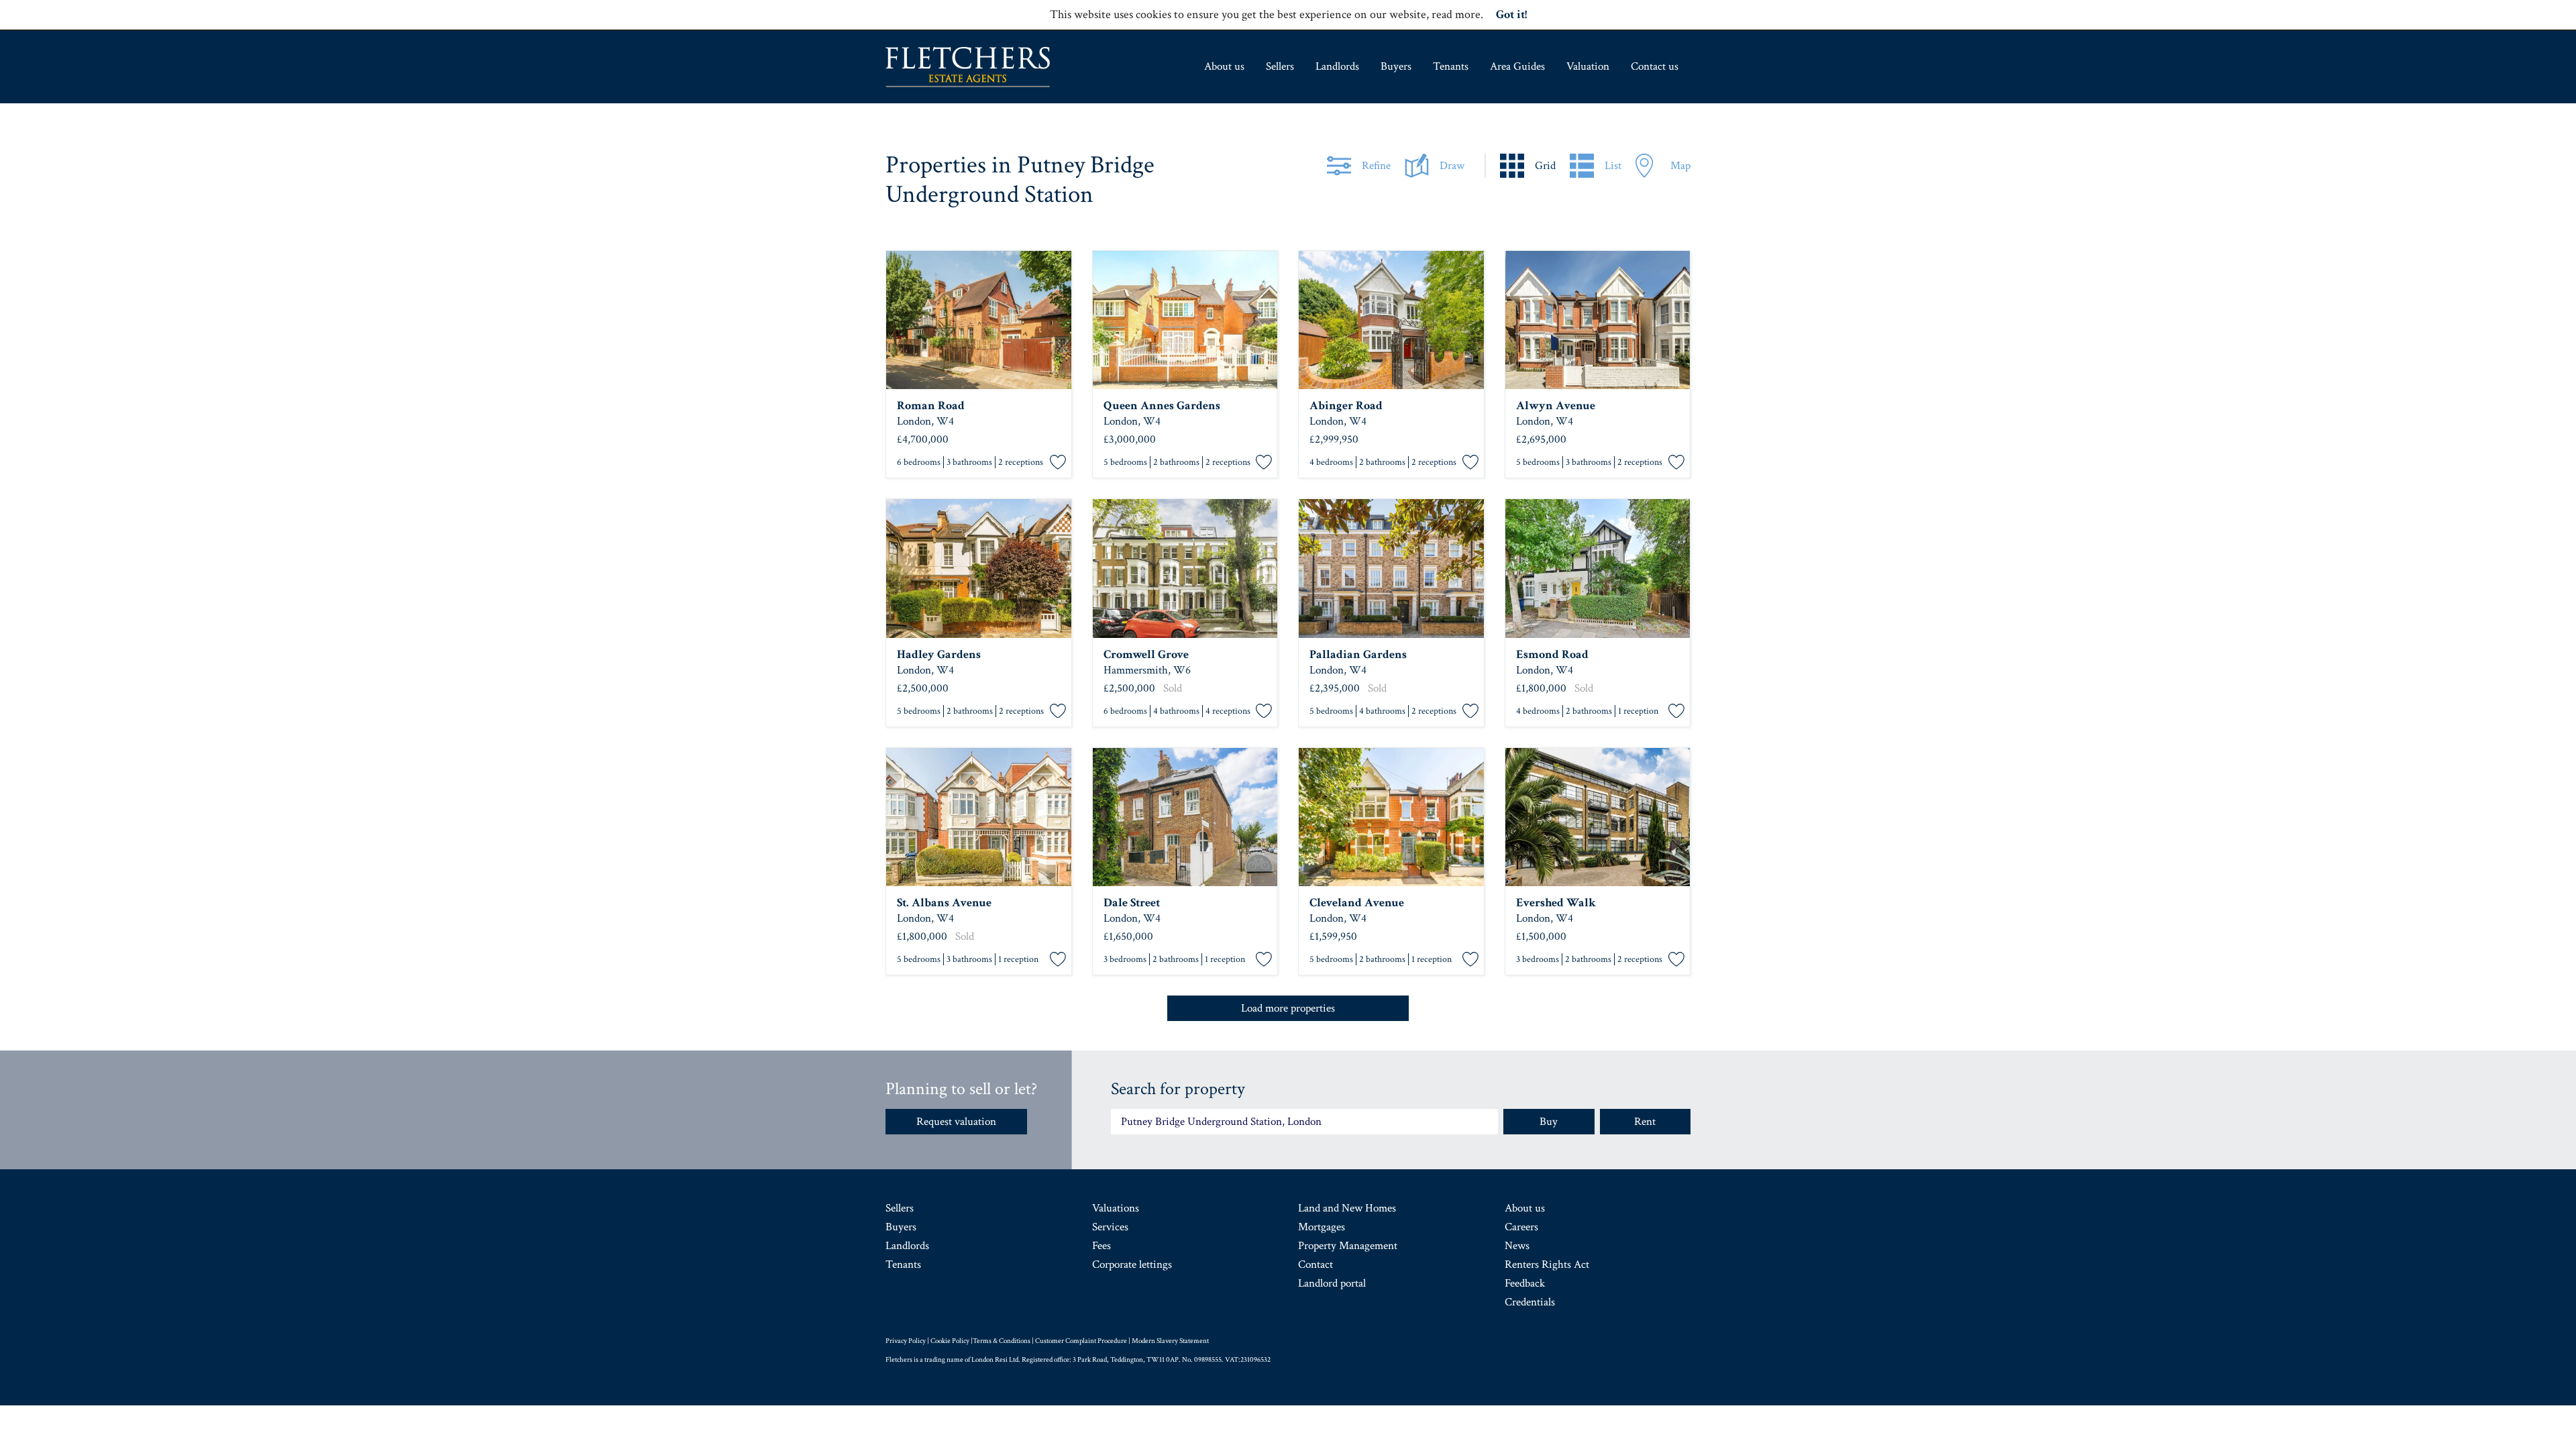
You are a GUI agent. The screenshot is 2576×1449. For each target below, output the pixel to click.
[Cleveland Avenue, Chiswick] (1391, 817)
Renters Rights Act (1547, 1265)
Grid (1545, 166)
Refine (1376, 166)
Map (1680, 166)
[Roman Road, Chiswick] (979, 320)
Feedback (1525, 1283)
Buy (1549, 1122)
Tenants (1451, 66)
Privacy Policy (906, 1341)
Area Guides (1517, 66)
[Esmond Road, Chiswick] (1598, 569)
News (1517, 1246)
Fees (1102, 1246)
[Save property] (1058, 463)
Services (1110, 1227)
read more (1456, 14)
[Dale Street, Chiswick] (1185, 817)
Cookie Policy (950, 1341)
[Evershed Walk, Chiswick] (1598, 817)
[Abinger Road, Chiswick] (1391, 320)
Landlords (1337, 66)
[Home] (968, 67)
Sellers (1280, 66)
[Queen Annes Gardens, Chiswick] (1185, 320)
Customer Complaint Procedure (1081, 1341)
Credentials (1530, 1302)
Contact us (1655, 66)
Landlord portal (1332, 1283)
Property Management (1348, 1246)
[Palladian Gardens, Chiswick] (1391, 569)
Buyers (1396, 66)
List (1613, 166)
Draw (1452, 166)
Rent (1645, 1122)
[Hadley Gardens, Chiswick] (979, 569)
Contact (1316, 1265)
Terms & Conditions (1002, 1341)
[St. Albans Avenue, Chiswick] (979, 817)
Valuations (1116, 1208)
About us (1224, 66)
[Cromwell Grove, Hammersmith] (1185, 569)
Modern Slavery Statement (1170, 1341)
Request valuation (956, 1122)
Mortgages (1322, 1227)
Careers (1521, 1227)
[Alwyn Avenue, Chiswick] (1598, 320)
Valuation (1588, 66)
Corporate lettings (1132, 1265)
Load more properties (1288, 1008)
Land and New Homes (1347, 1208)
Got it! (1511, 14)
